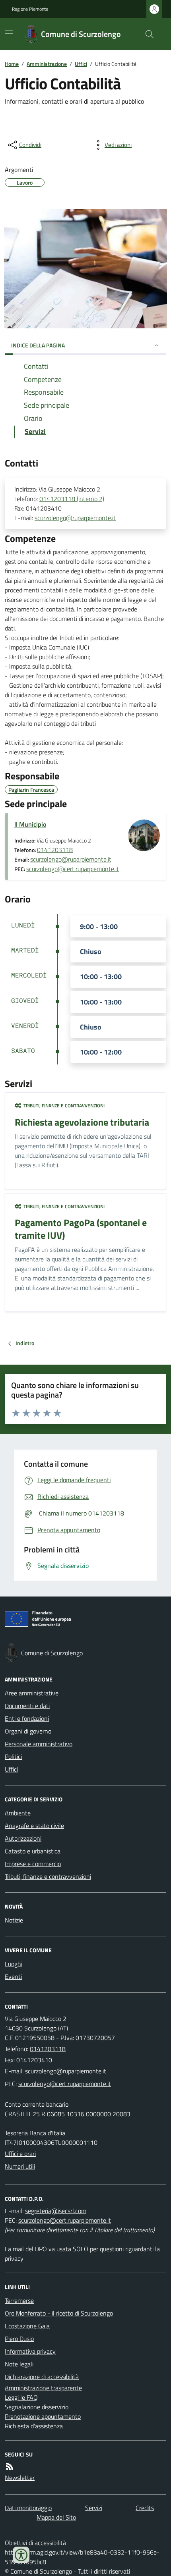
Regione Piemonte (30, 9)
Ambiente (18, 1813)
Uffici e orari (20, 2154)
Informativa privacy (30, 2351)
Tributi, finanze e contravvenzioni (48, 1876)
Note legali (19, 2364)
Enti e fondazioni (27, 1718)
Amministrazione (47, 64)
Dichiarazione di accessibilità (42, 2377)
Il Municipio (30, 824)
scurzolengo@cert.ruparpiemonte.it (73, 869)
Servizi (94, 2508)
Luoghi (14, 1964)
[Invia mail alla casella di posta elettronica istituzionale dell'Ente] (66, 2071)
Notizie (14, 1920)
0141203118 (55, 850)
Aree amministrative (32, 1693)
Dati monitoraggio (28, 2508)
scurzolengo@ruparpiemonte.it (75, 518)
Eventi (13, 1976)
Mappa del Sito (56, 2517)
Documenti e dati (27, 1706)
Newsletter (20, 2478)
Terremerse (19, 2300)
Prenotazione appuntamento (43, 2416)
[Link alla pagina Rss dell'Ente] (10, 2466)
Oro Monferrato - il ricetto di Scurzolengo (59, 2313)
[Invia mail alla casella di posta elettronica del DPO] (56, 2211)
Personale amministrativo (39, 1744)
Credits (145, 2508)
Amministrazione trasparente (43, 2388)
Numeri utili (20, 2166)
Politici (13, 1757)
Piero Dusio (19, 2339)
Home (12, 64)
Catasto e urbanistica (33, 1851)
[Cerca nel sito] (146, 34)
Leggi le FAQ (21, 2397)
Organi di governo (28, 1731)
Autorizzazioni (23, 1838)
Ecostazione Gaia (27, 2326)
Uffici (81, 64)
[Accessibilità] (21, 2555)
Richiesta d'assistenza (34, 2426)
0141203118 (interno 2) (72, 499)
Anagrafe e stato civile (34, 1826)
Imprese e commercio (33, 1864)
